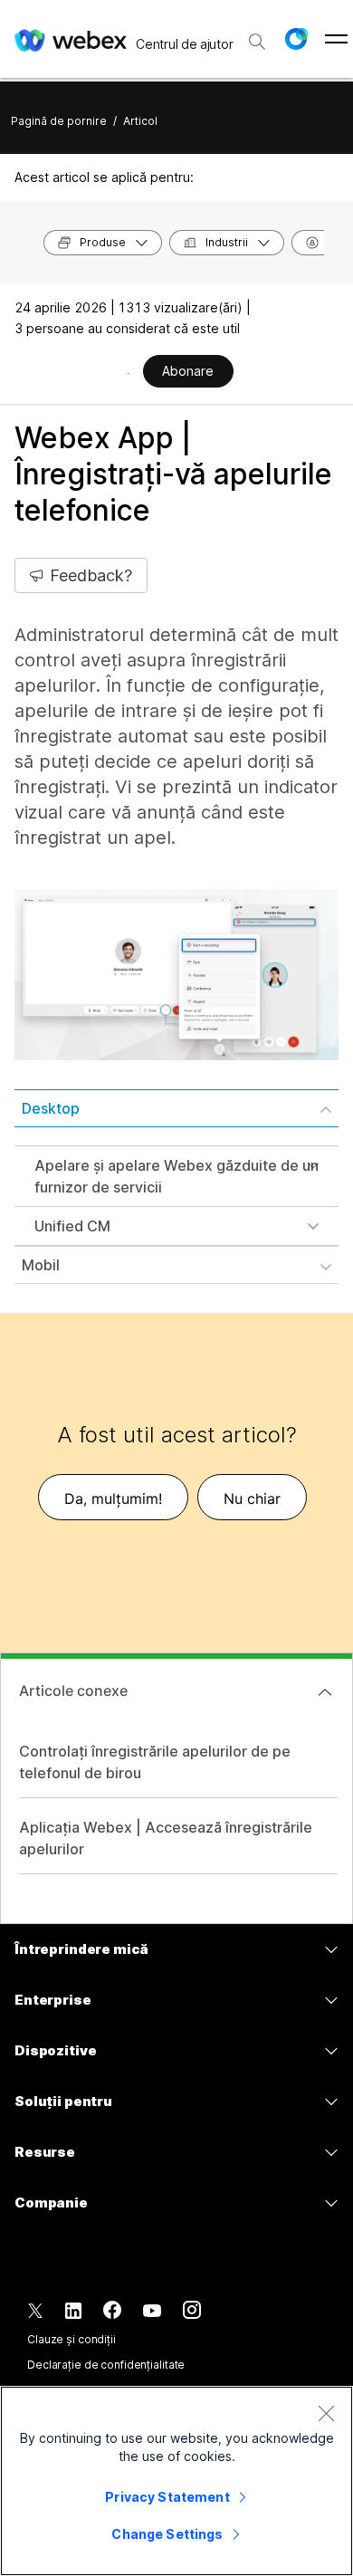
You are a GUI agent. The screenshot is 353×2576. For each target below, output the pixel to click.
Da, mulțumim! (113, 1499)
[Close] (326, 2413)
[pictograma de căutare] (257, 42)
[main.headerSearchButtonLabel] (257, 35)
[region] (176, 2481)
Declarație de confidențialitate (106, 2365)
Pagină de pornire (59, 121)
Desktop (51, 1108)
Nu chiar (252, 1499)
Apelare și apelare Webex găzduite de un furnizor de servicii (176, 1176)
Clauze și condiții (72, 2339)
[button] (296, 39)
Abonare (188, 371)
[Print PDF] (128, 373)
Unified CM (72, 1226)
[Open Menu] (336, 39)
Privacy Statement (167, 2497)
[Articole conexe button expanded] (325, 1692)
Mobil (41, 1265)
